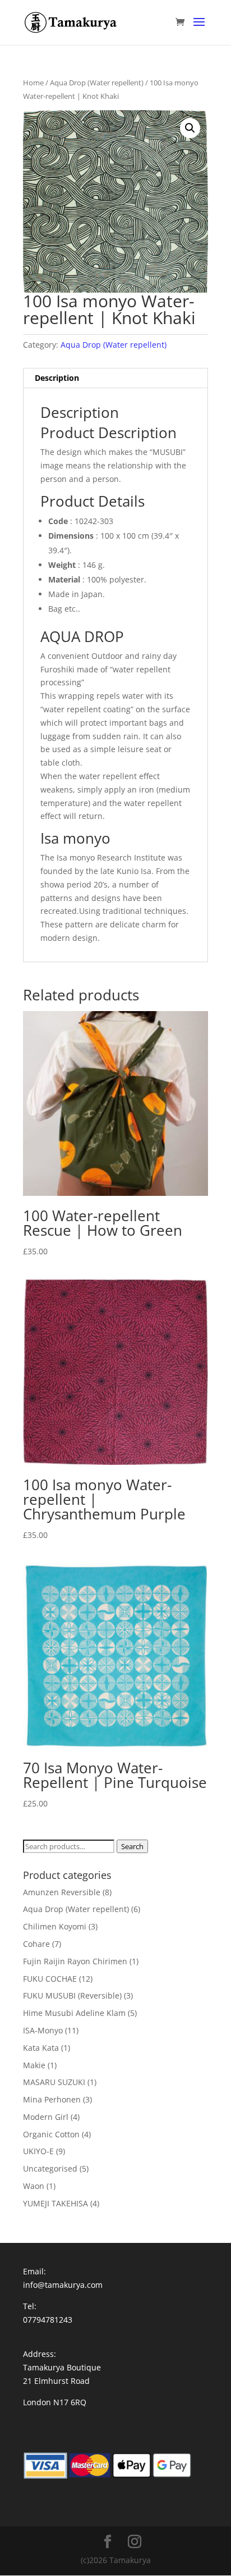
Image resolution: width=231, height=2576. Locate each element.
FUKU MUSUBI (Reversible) (72, 1995)
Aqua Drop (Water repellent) (97, 83)
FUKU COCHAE (50, 1979)
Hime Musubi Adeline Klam (74, 2013)
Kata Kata (41, 2048)
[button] (190, 128)
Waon (34, 2186)
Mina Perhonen (52, 2099)
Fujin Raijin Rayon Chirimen (75, 1961)
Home (33, 83)
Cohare (36, 1944)
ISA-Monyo (43, 2030)
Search (132, 1846)
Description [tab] (57, 378)
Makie (34, 2065)
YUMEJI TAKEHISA (56, 2203)
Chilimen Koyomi (55, 1926)
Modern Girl (46, 2117)
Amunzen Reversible (62, 1892)
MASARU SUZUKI (54, 2082)
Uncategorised (50, 2168)
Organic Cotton (51, 2134)
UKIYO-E (38, 2151)
